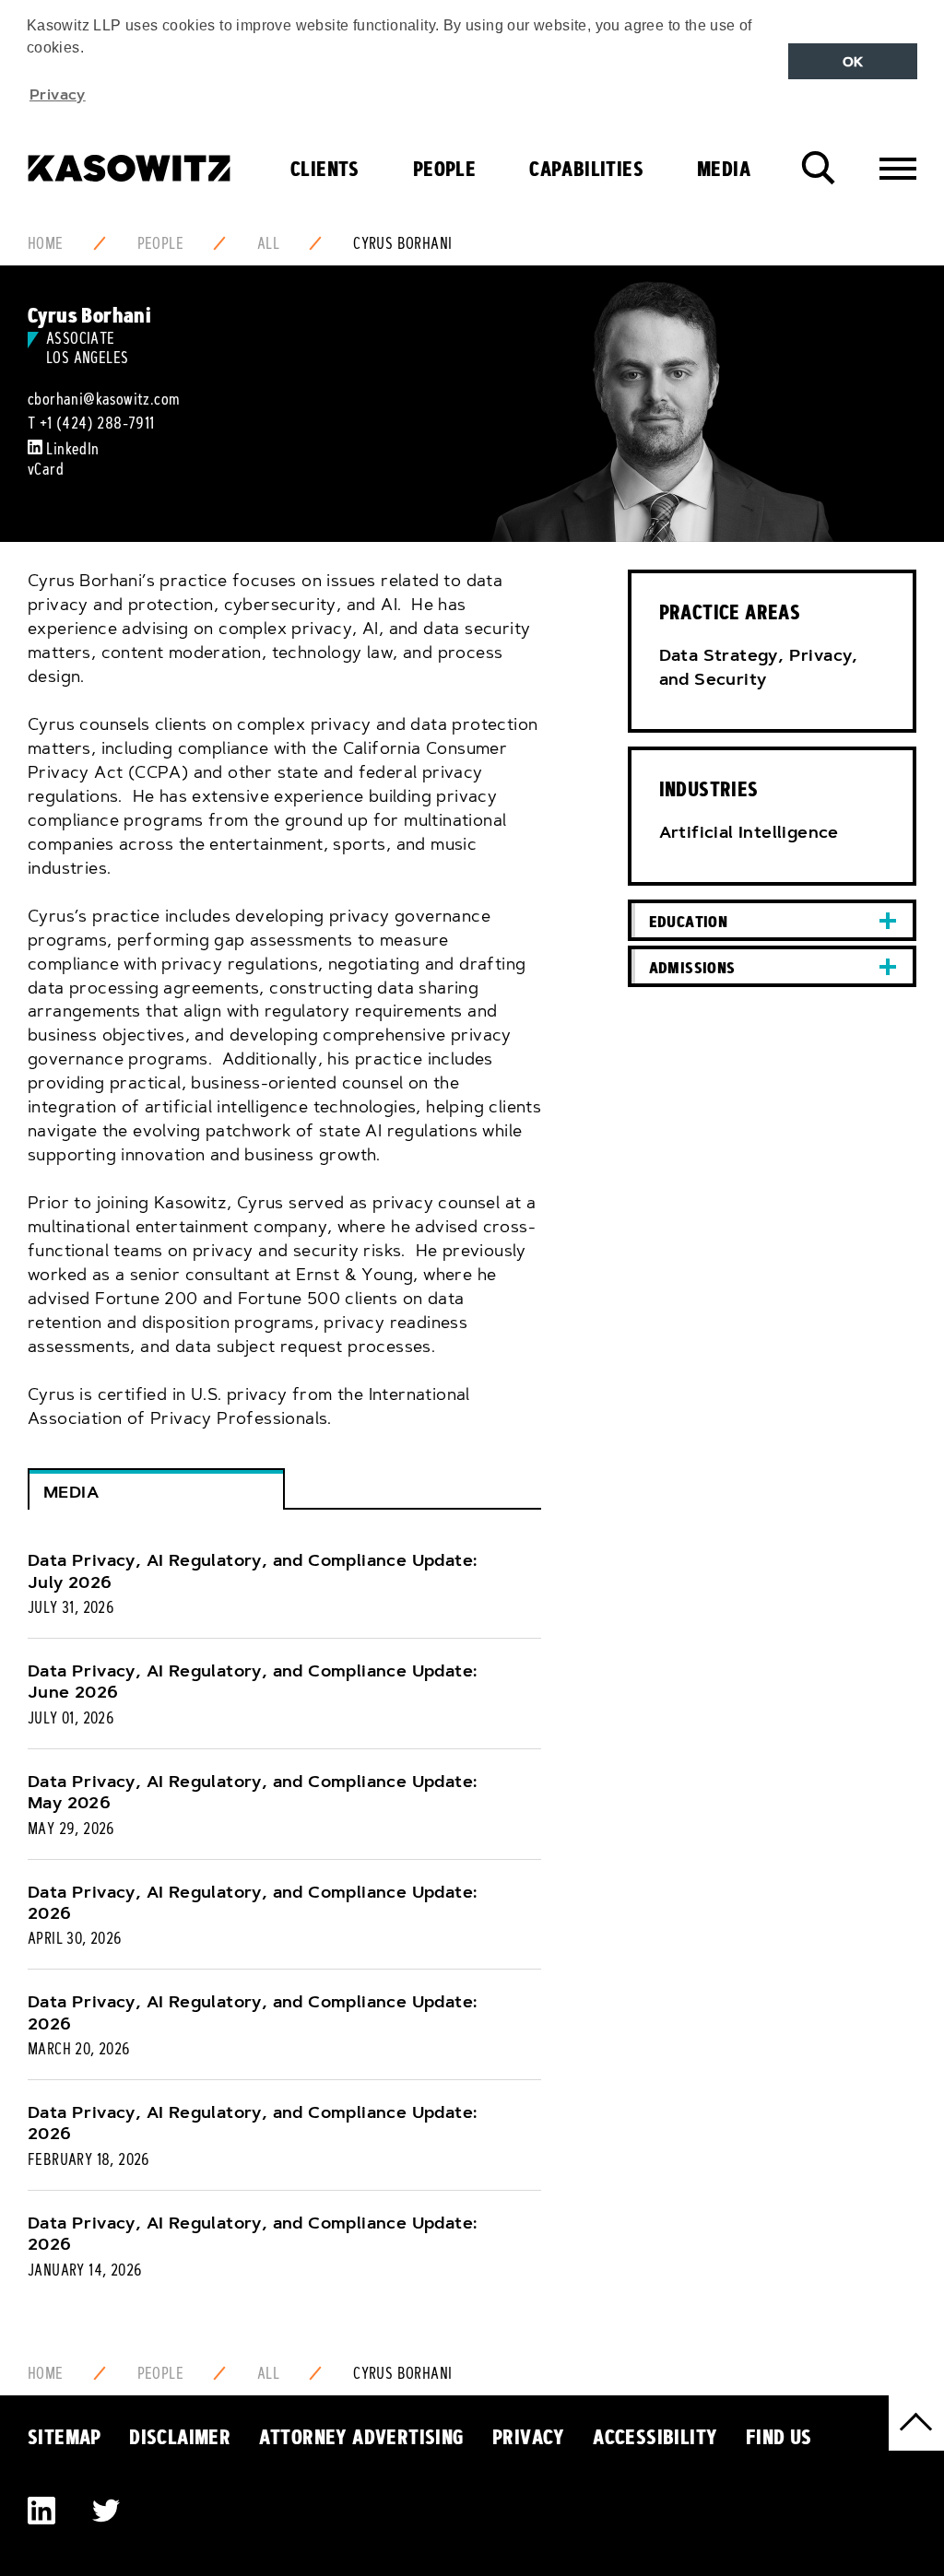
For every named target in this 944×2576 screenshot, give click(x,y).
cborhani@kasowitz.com (104, 399)
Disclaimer (180, 2437)
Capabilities (586, 169)
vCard (46, 469)
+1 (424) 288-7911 (97, 423)
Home (46, 243)
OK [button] (853, 62)
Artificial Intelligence (749, 832)
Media (724, 169)
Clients (325, 169)
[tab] (772, 920)
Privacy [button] (58, 94)
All (268, 243)
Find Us (779, 2437)
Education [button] (689, 921)
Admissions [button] (692, 967)
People (444, 169)
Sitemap (65, 2437)
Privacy (529, 2437)
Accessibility (655, 2437)
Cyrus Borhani (402, 243)
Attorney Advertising (362, 2437)
